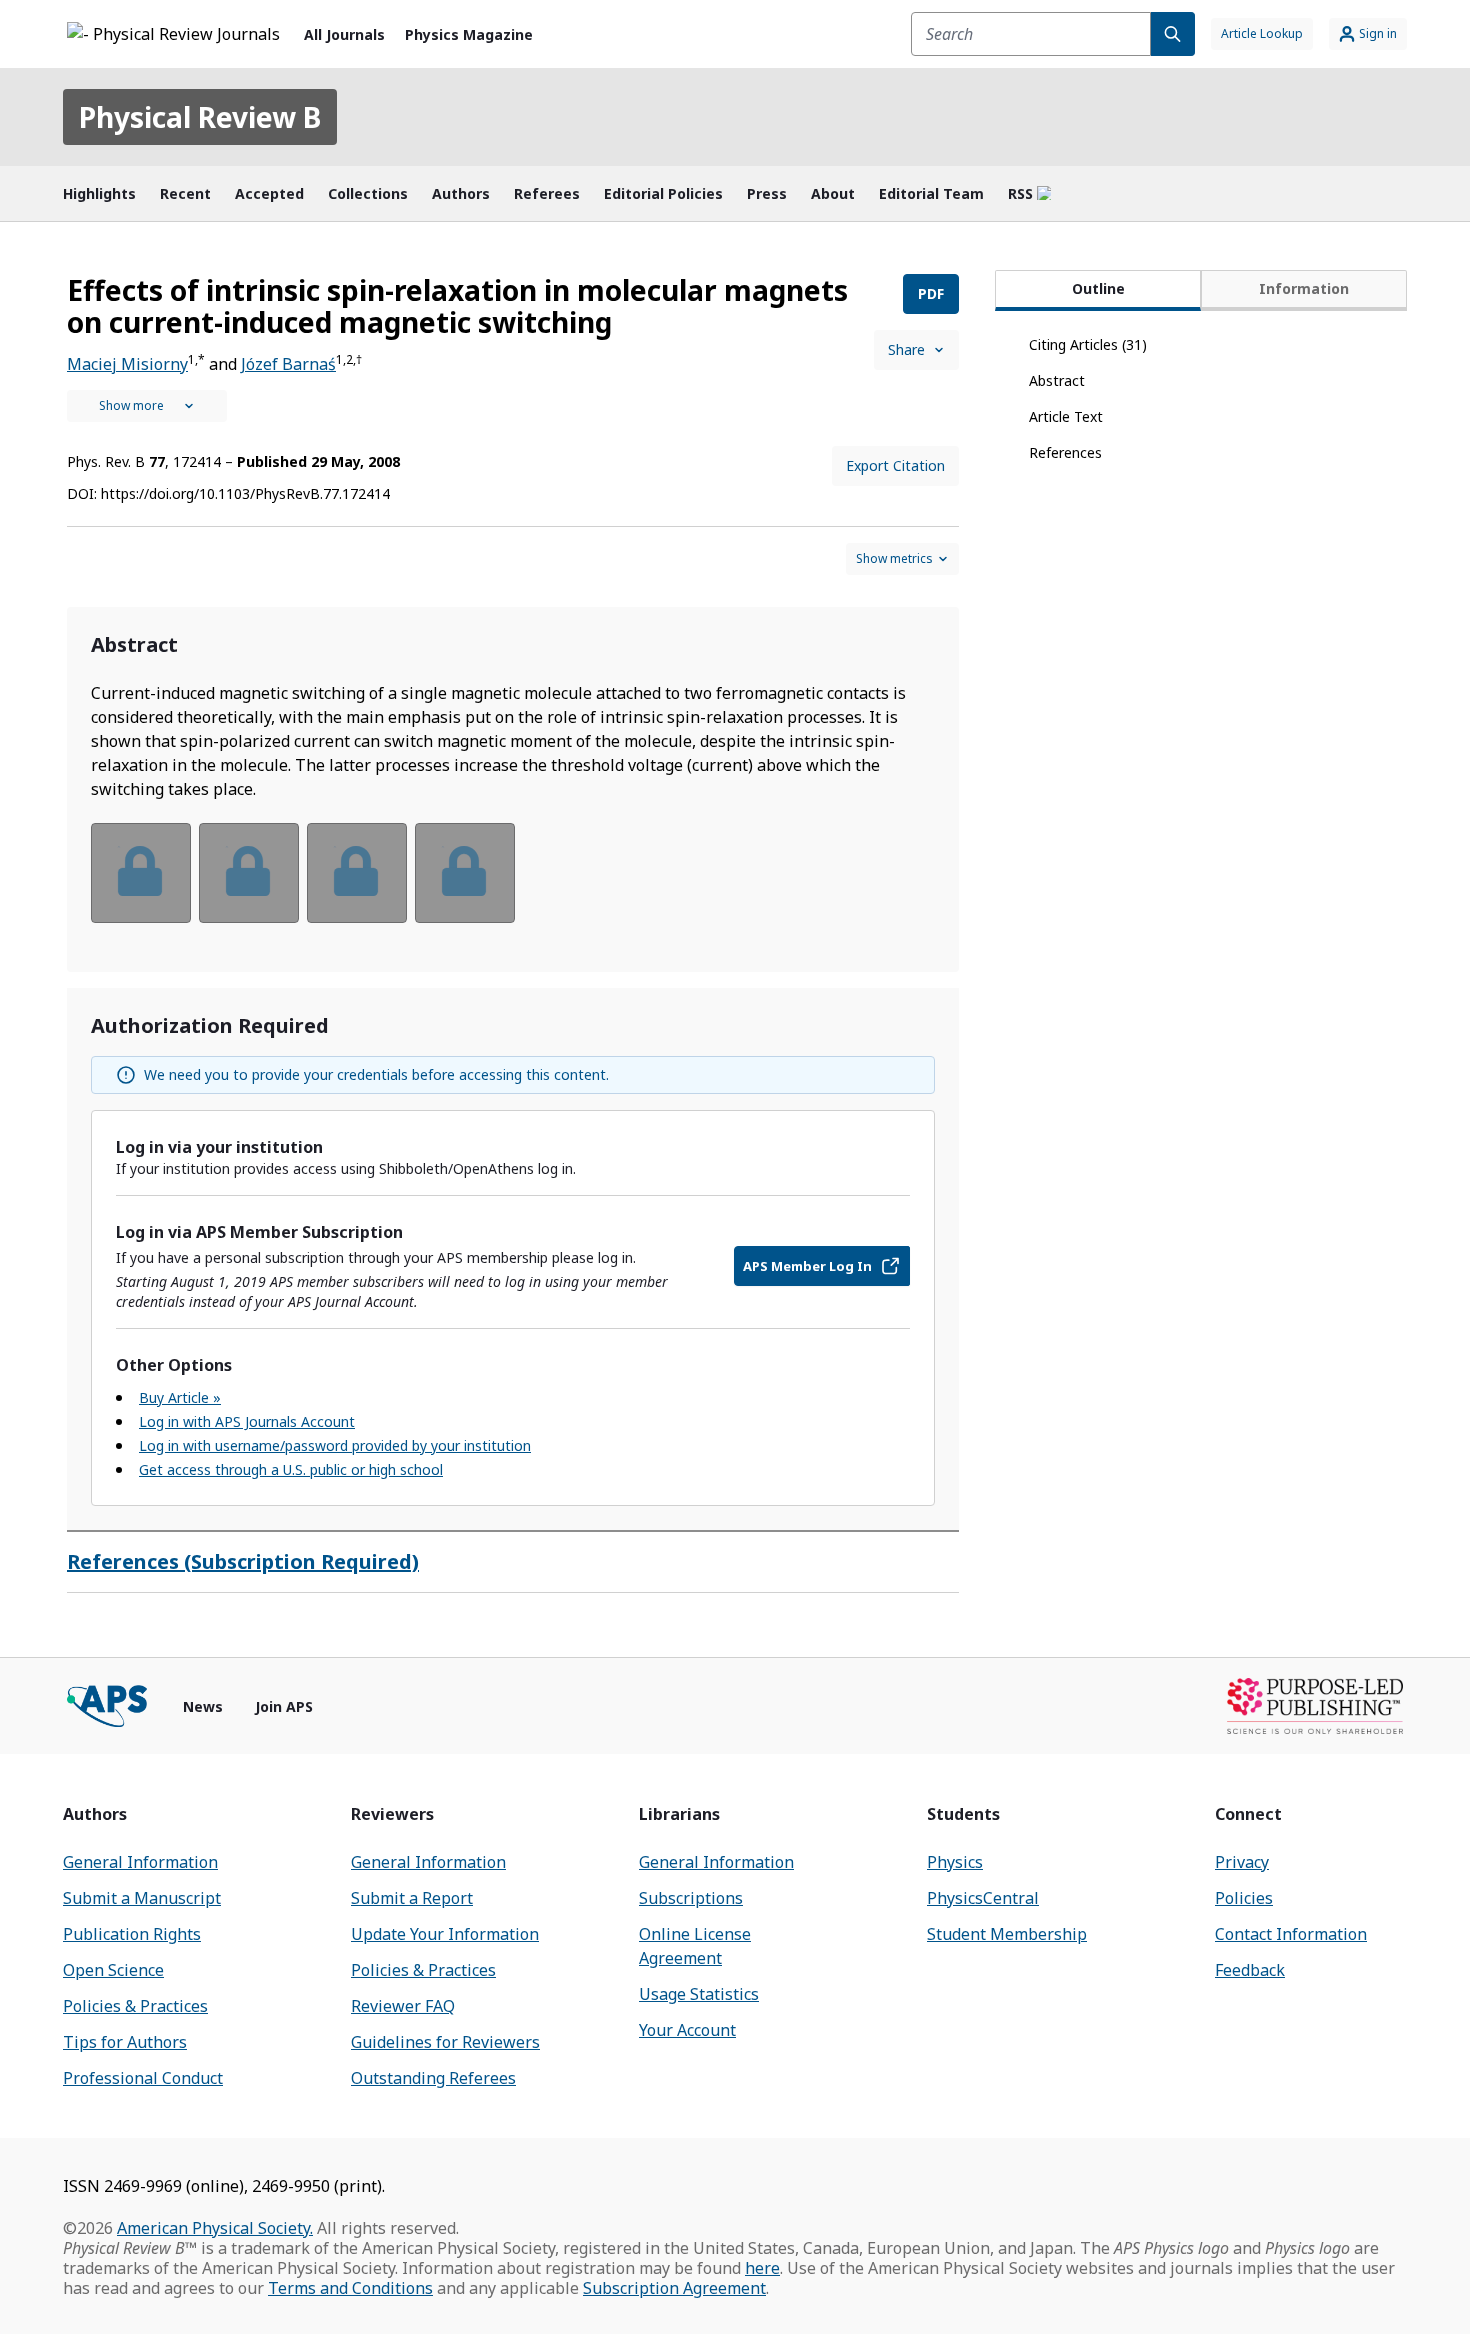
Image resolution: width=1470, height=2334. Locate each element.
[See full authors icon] (147, 406)
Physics (955, 1862)
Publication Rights (132, 1934)
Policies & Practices (135, 2006)
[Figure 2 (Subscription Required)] (249, 873)
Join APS (284, 1706)
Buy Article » (180, 1397)
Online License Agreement (695, 1946)
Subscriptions (691, 1898)
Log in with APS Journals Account (247, 1421)
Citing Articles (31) (1088, 344)
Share (906, 349)
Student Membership (1007, 1934)
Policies (1244, 1898)
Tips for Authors (125, 2042)
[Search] (1173, 34)
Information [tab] (1304, 288)
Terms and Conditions (350, 2288)
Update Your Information (445, 1934)
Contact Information (1291, 1934)
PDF (931, 293)
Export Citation (895, 465)
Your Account (687, 2030)
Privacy (1242, 1862)
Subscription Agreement (674, 2288)
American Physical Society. (215, 2228)
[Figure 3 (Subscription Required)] (357, 873)
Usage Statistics (699, 1994)
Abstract (1057, 380)
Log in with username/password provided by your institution (335, 1445)
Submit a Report (412, 1898)
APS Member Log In (807, 1266)
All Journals (344, 34)
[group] (513, 885)
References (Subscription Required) (243, 1561)
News (203, 1706)
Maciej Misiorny (127, 364)
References (1065, 452)
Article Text (1066, 416)
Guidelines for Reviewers (445, 2042)
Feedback (1250, 1970)
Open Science (113, 1970)
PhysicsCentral (983, 1898)
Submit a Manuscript (142, 1898)
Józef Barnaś (288, 364)
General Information (140, 1862)
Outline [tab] (1098, 288)
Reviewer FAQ (403, 2006)
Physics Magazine (469, 34)
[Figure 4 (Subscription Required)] (465, 873)
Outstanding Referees (433, 2078)
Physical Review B (200, 117)
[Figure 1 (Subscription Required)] (141, 873)
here (762, 2268)
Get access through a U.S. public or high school (291, 1469)
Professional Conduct (143, 2078)
